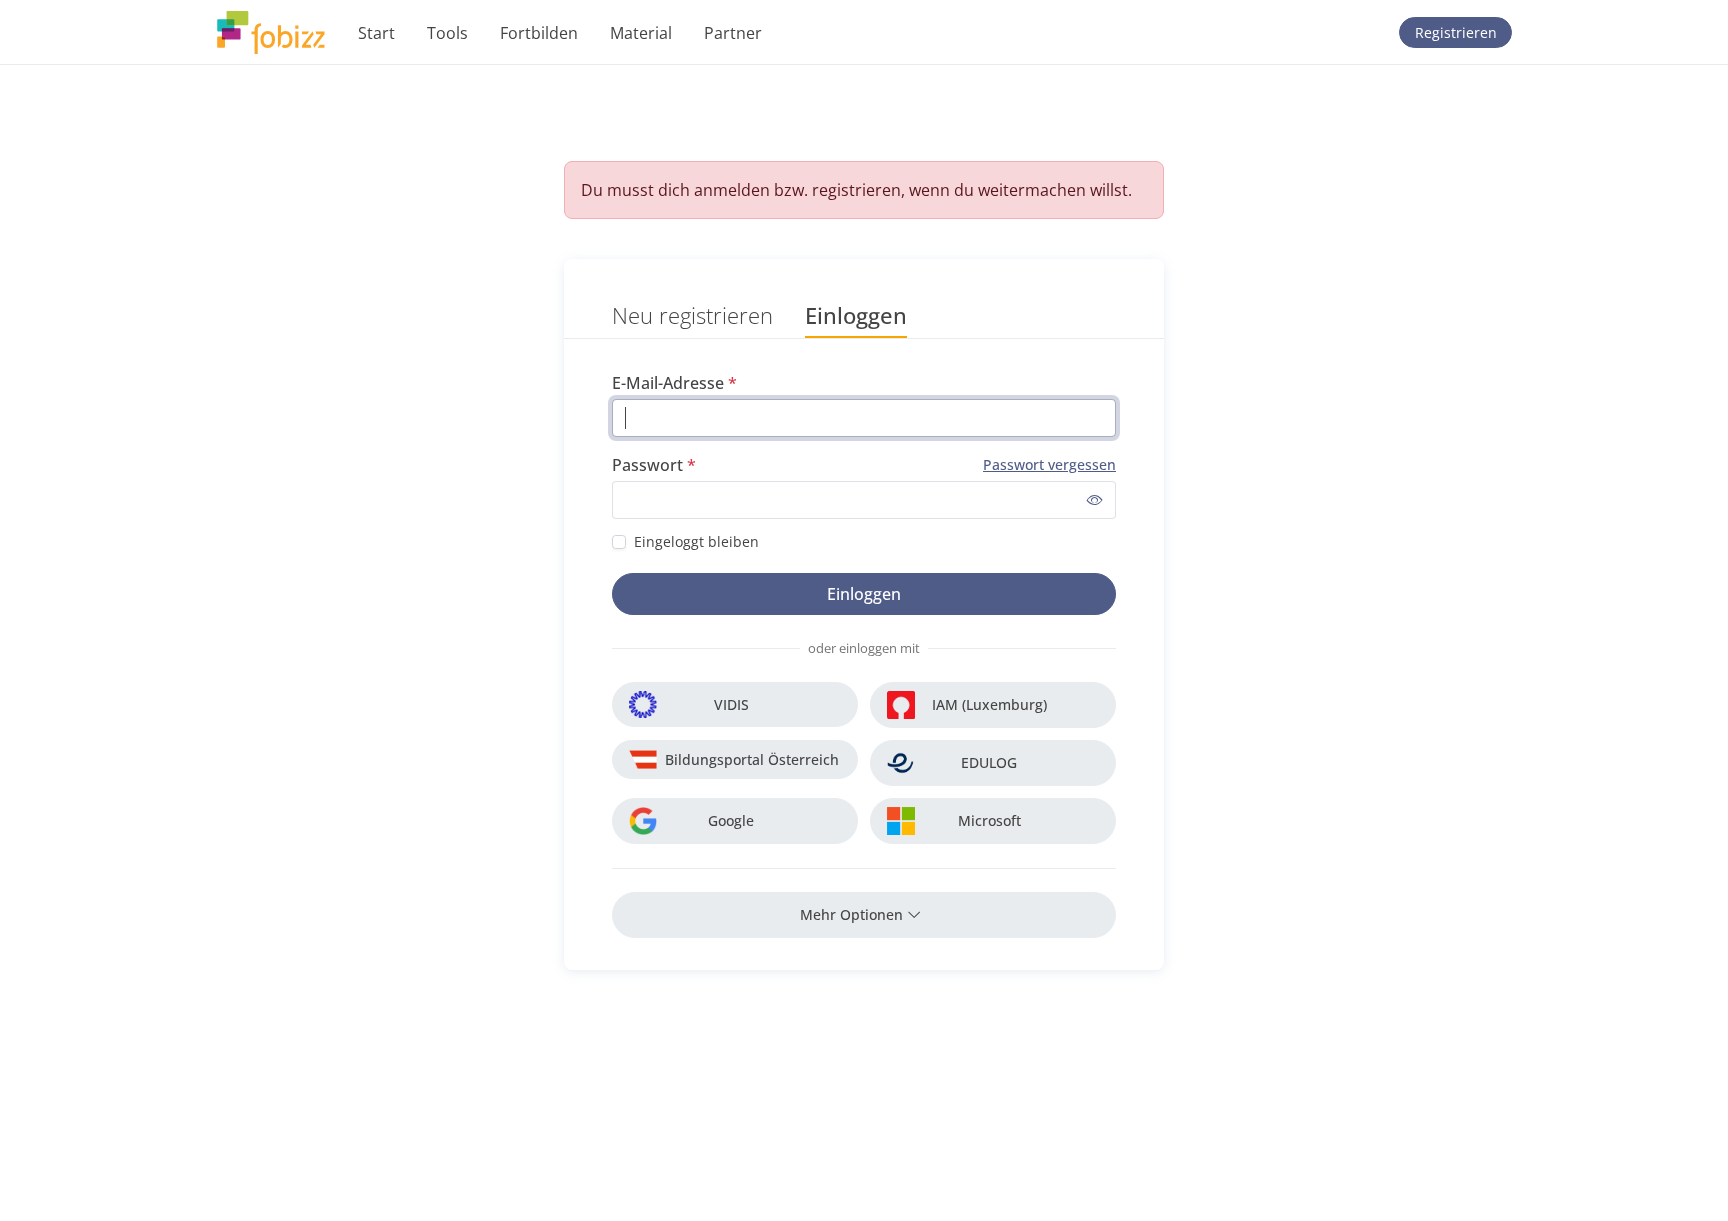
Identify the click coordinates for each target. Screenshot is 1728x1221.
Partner (733, 33)
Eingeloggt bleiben (696, 541)
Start (376, 33)
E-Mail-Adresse (668, 383)
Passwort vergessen (1049, 464)
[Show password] (1095, 500)
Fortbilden (539, 33)
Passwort (647, 465)
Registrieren (1456, 32)
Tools (447, 33)
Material (641, 33)
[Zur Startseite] (271, 32)
